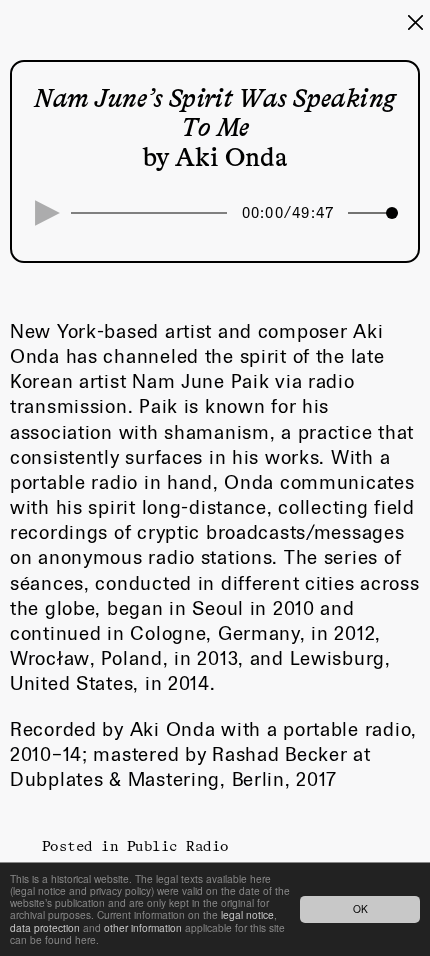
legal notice (247, 914)
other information (143, 927)
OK (360, 908)
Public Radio (178, 845)
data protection (45, 927)
